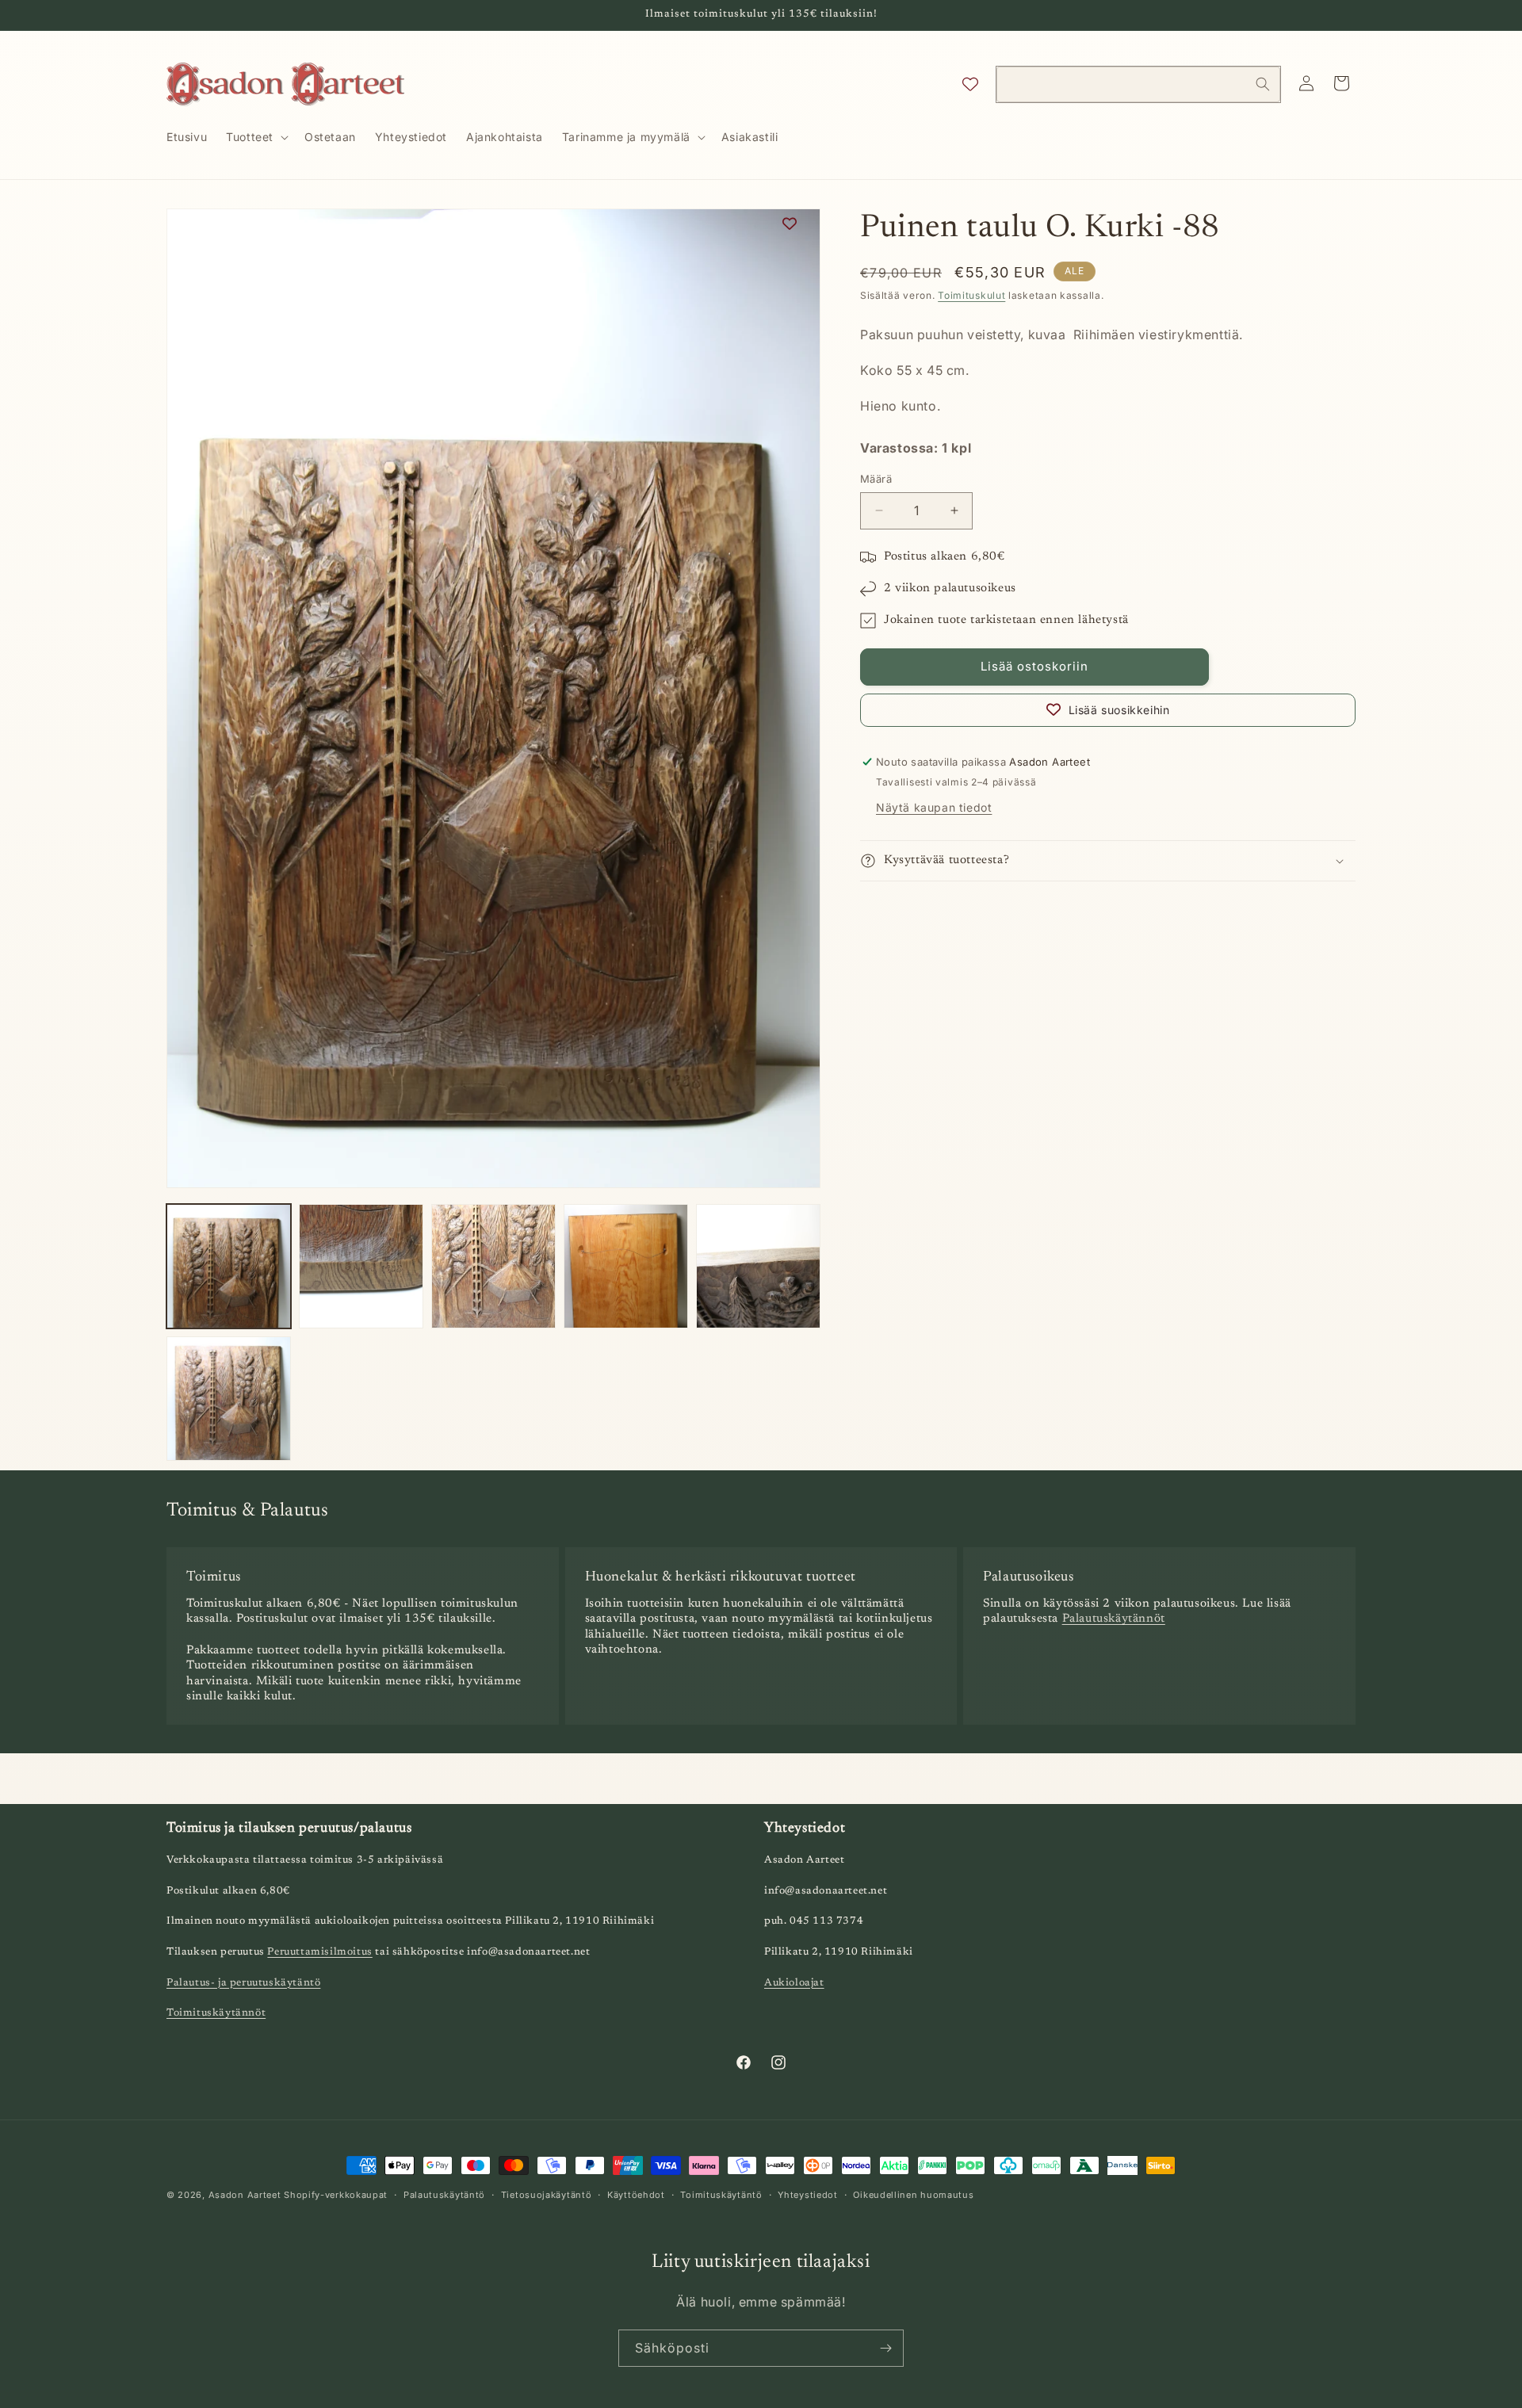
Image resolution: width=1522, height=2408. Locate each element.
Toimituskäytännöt (216, 2014)
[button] (256, 137)
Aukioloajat (794, 1983)
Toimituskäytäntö (721, 2194)
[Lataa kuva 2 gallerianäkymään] (361, 1266)
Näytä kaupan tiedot (934, 807)
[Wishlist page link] (970, 84)
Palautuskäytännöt (1114, 1620)
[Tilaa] (885, 2348)
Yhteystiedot (807, 2194)
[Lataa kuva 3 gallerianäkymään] (493, 1266)
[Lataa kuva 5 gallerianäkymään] (758, 1266)
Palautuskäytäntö (444, 2194)
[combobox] (1138, 84)
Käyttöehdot (636, 2194)
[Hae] (1263, 84)
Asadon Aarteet (245, 2195)
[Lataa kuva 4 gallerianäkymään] (626, 1266)
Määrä (876, 479)
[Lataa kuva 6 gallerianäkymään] (229, 1399)
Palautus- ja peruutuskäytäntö (243, 1983)
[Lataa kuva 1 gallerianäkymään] (229, 1266)
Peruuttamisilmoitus (319, 1953)
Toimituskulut (971, 295)
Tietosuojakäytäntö (547, 2194)
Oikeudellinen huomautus (913, 2194)
